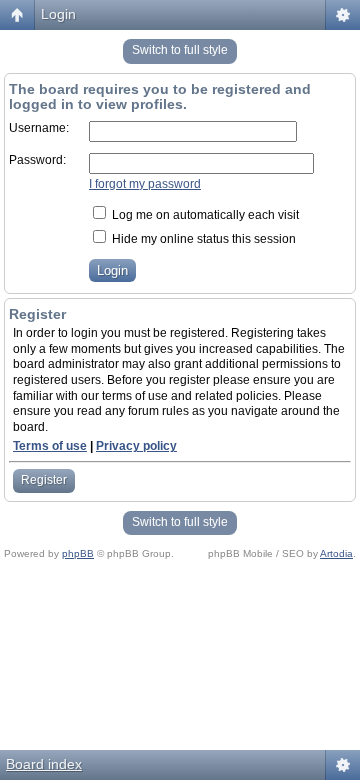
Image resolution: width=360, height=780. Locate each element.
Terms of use (50, 446)
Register (44, 480)
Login (58, 14)
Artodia (336, 553)
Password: (37, 160)
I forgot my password (145, 184)
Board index (44, 764)
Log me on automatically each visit (204, 215)
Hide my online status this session (202, 239)
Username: (39, 128)
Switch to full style (180, 50)
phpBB (78, 553)
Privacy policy (136, 446)
